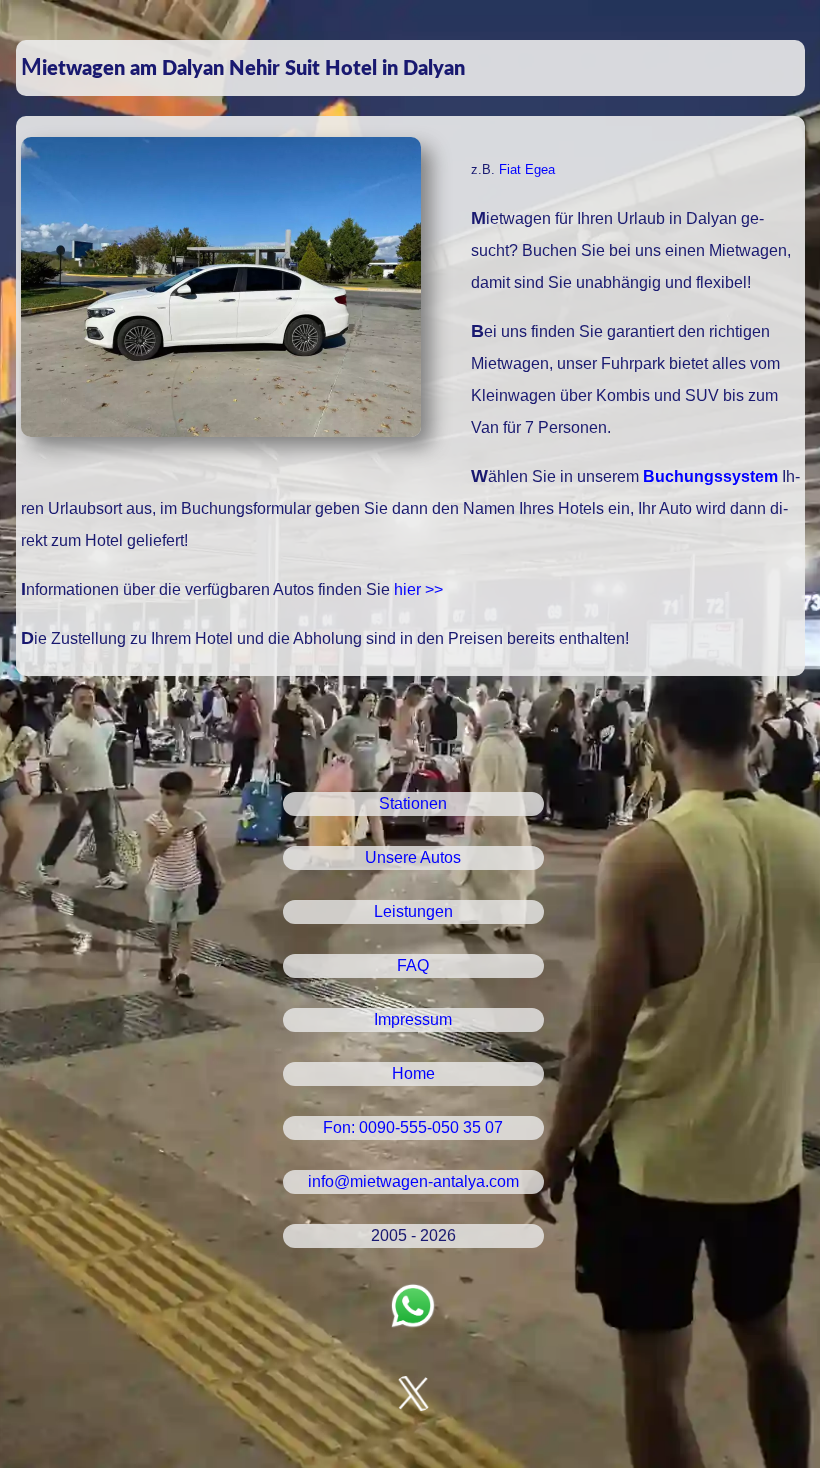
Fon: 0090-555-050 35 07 (413, 1127)
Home (413, 1073)
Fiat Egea (527, 169)
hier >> (418, 589)
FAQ (413, 965)
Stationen (413, 803)
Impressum (413, 1019)
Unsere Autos (413, 857)
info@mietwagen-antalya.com (413, 1181)
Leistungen (413, 911)
